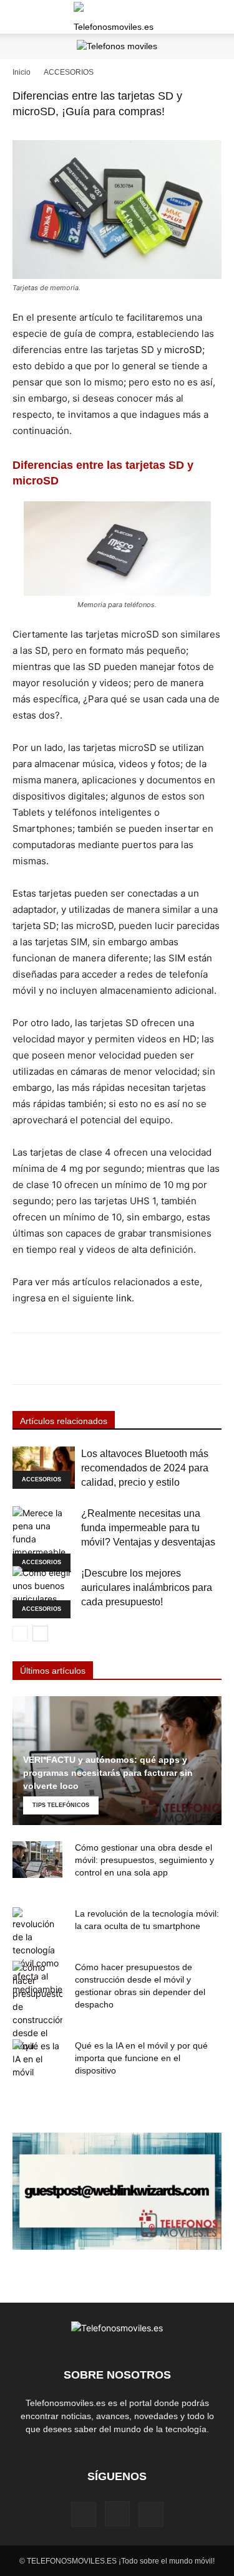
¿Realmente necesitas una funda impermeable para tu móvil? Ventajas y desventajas (148, 1528)
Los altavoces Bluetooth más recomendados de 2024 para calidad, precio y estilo (145, 1468)
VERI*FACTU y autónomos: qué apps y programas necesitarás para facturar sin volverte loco (108, 1773)
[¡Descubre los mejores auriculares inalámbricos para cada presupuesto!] (44, 1592)
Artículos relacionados (64, 1421)
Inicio (22, 72)
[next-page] (40, 1634)
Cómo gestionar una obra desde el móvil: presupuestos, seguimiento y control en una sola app (144, 1860)
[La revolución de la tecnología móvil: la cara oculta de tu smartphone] (37, 1951)
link (124, 1298)
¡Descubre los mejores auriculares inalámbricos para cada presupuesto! (147, 1588)
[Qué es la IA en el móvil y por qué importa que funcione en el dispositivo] (37, 2059)
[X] (151, 2514)
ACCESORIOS (69, 72)
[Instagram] (117, 2514)
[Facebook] (84, 2514)
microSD (183, 350)
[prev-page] (20, 1634)
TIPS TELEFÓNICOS (61, 1805)
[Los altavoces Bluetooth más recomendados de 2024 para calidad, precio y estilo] (44, 1468)
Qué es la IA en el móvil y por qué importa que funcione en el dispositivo (141, 2058)
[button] (21, 17)
